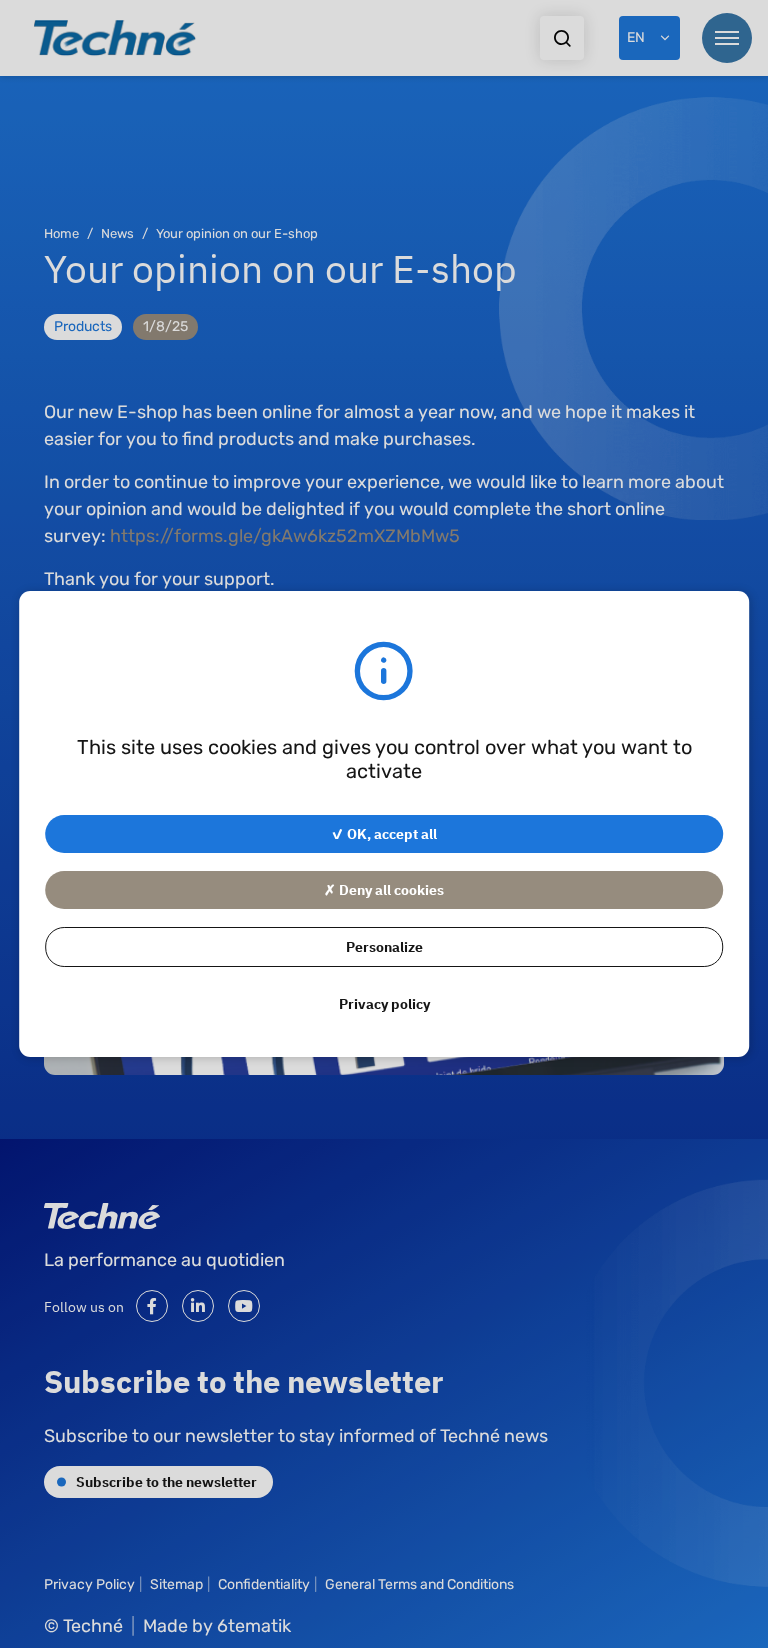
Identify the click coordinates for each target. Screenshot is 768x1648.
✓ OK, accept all (384, 833)
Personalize (384, 946)
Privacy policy (384, 1003)
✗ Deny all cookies (384, 889)
